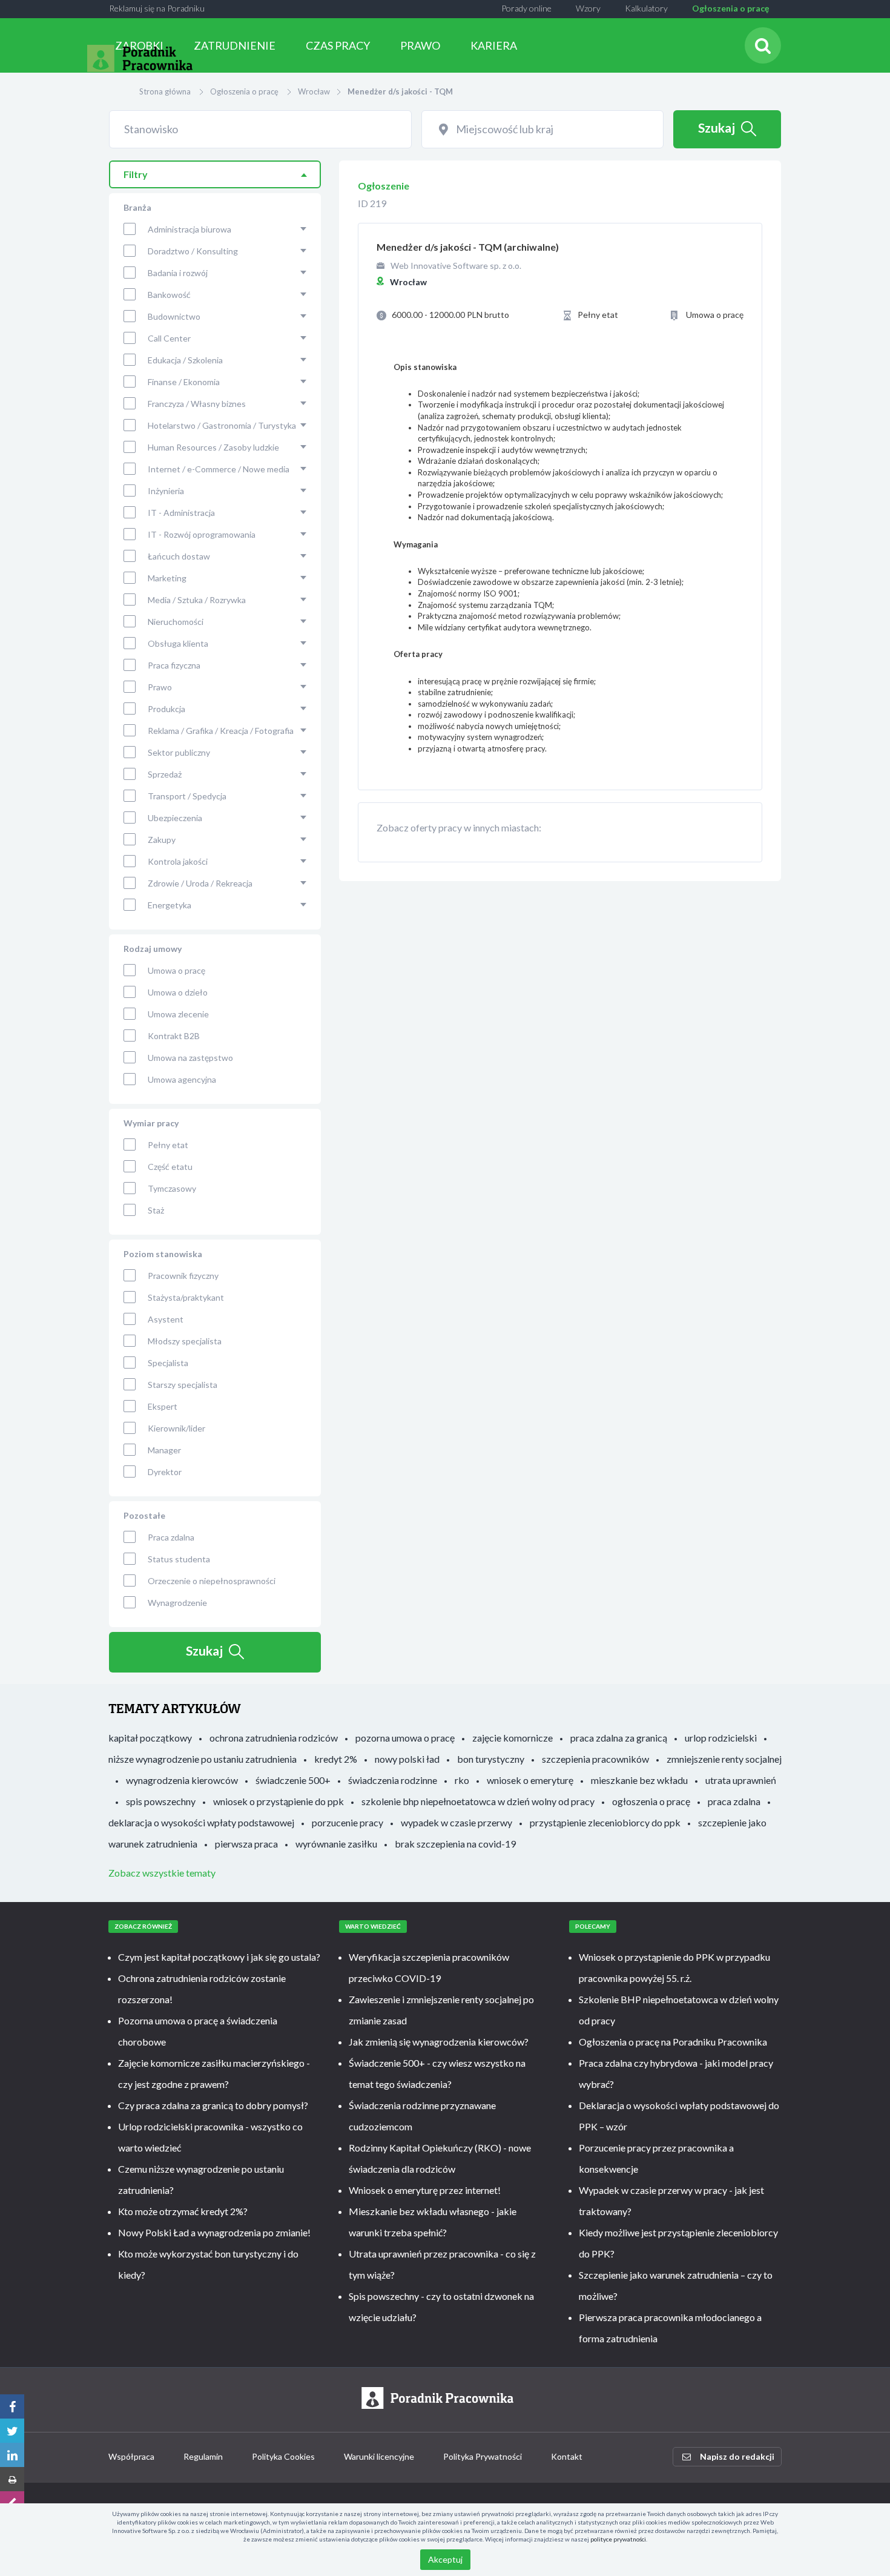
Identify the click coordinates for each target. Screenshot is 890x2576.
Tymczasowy (172, 1188)
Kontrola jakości (178, 861)
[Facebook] (12, 2406)
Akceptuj (445, 2559)
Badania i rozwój (178, 273)
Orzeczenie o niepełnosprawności (212, 1581)
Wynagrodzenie (177, 1603)
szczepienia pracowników (595, 1759)
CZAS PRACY (338, 45)
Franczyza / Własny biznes (197, 404)
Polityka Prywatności (483, 2456)
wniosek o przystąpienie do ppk (279, 1801)
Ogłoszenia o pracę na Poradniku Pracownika (673, 2042)
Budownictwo (174, 316)
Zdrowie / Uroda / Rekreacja (200, 883)
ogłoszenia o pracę (651, 1801)
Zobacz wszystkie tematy (162, 1873)
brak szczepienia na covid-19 (455, 1844)
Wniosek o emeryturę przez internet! (425, 2190)
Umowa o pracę (176, 970)
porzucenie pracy (348, 1822)
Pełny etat (168, 1145)
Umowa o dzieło (178, 992)
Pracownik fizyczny (183, 1276)
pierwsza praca (246, 1844)
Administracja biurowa (190, 229)
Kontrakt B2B (174, 1036)
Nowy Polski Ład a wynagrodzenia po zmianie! (214, 2232)
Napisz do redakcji (737, 2456)
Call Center (169, 338)
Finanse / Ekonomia (184, 382)
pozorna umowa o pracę (405, 1738)
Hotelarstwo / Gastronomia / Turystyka (222, 425)
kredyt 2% (336, 1759)
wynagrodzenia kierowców (182, 1780)
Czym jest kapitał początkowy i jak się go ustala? (219, 1957)
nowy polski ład (407, 1759)
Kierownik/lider (176, 1428)
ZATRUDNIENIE (235, 45)
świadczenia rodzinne (393, 1780)
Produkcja (166, 709)
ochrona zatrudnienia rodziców (274, 1738)
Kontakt (567, 2456)
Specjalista (168, 1363)
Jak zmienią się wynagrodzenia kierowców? (439, 2042)
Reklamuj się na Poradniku (157, 8)
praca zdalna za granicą (619, 1738)
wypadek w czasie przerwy (457, 1822)
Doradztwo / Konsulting (193, 251)
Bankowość (169, 295)
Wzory (588, 8)
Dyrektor (165, 1472)
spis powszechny (161, 1801)
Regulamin (203, 2456)
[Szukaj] (763, 45)
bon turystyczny (491, 1759)
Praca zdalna (171, 1537)
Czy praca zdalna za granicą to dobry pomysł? (213, 2105)
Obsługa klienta (178, 643)
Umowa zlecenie (178, 1014)
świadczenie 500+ (293, 1780)
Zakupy (162, 840)
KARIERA (494, 45)
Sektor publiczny (179, 752)
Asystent (166, 1319)
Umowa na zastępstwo (190, 1058)
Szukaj (717, 127)
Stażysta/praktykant (186, 1297)
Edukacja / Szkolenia (185, 360)
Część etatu (170, 1167)
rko (462, 1780)
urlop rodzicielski (721, 1738)
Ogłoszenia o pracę (730, 8)
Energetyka (170, 905)
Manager (164, 1450)
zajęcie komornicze (513, 1738)
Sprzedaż (165, 774)
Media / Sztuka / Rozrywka (197, 600)
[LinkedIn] (12, 2455)
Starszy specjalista (183, 1385)
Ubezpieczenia (175, 818)
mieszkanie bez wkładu (639, 1780)
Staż (156, 1210)
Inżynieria (166, 491)
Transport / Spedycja (187, 796)
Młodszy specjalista (185, 1341)
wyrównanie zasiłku (336, 1844)
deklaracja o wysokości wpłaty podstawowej (201, 1822)
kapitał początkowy (150, 1738)
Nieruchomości (176, 622)
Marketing (167, 578)
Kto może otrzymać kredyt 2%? (183, 2211)
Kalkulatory (646, 8)
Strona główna (165, 91)
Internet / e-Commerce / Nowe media (219, 469)
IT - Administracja (181, 513)
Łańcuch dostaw (179, 556)
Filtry (136, 174)
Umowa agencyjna (182, 1079)
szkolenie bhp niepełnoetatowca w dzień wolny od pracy (478, 1801)
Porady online (526, 8)
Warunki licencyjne (379, 2456)
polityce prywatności (618, 2539)
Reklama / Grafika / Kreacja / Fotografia (221, 731)
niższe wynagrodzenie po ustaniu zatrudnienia (203, 1759)
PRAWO (420, 45)
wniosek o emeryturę (530, 1780)
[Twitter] (12, 2431)
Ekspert (163, 1406)
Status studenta (179, 1559)
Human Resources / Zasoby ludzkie (213, 447)
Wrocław (314, 91)
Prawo (160, 687)
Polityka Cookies (283, 2456)
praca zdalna (734, 1801)
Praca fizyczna (174, 665)
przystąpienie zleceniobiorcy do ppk (605, 1822)
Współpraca (131, 2456)
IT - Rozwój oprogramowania (202, 534)
